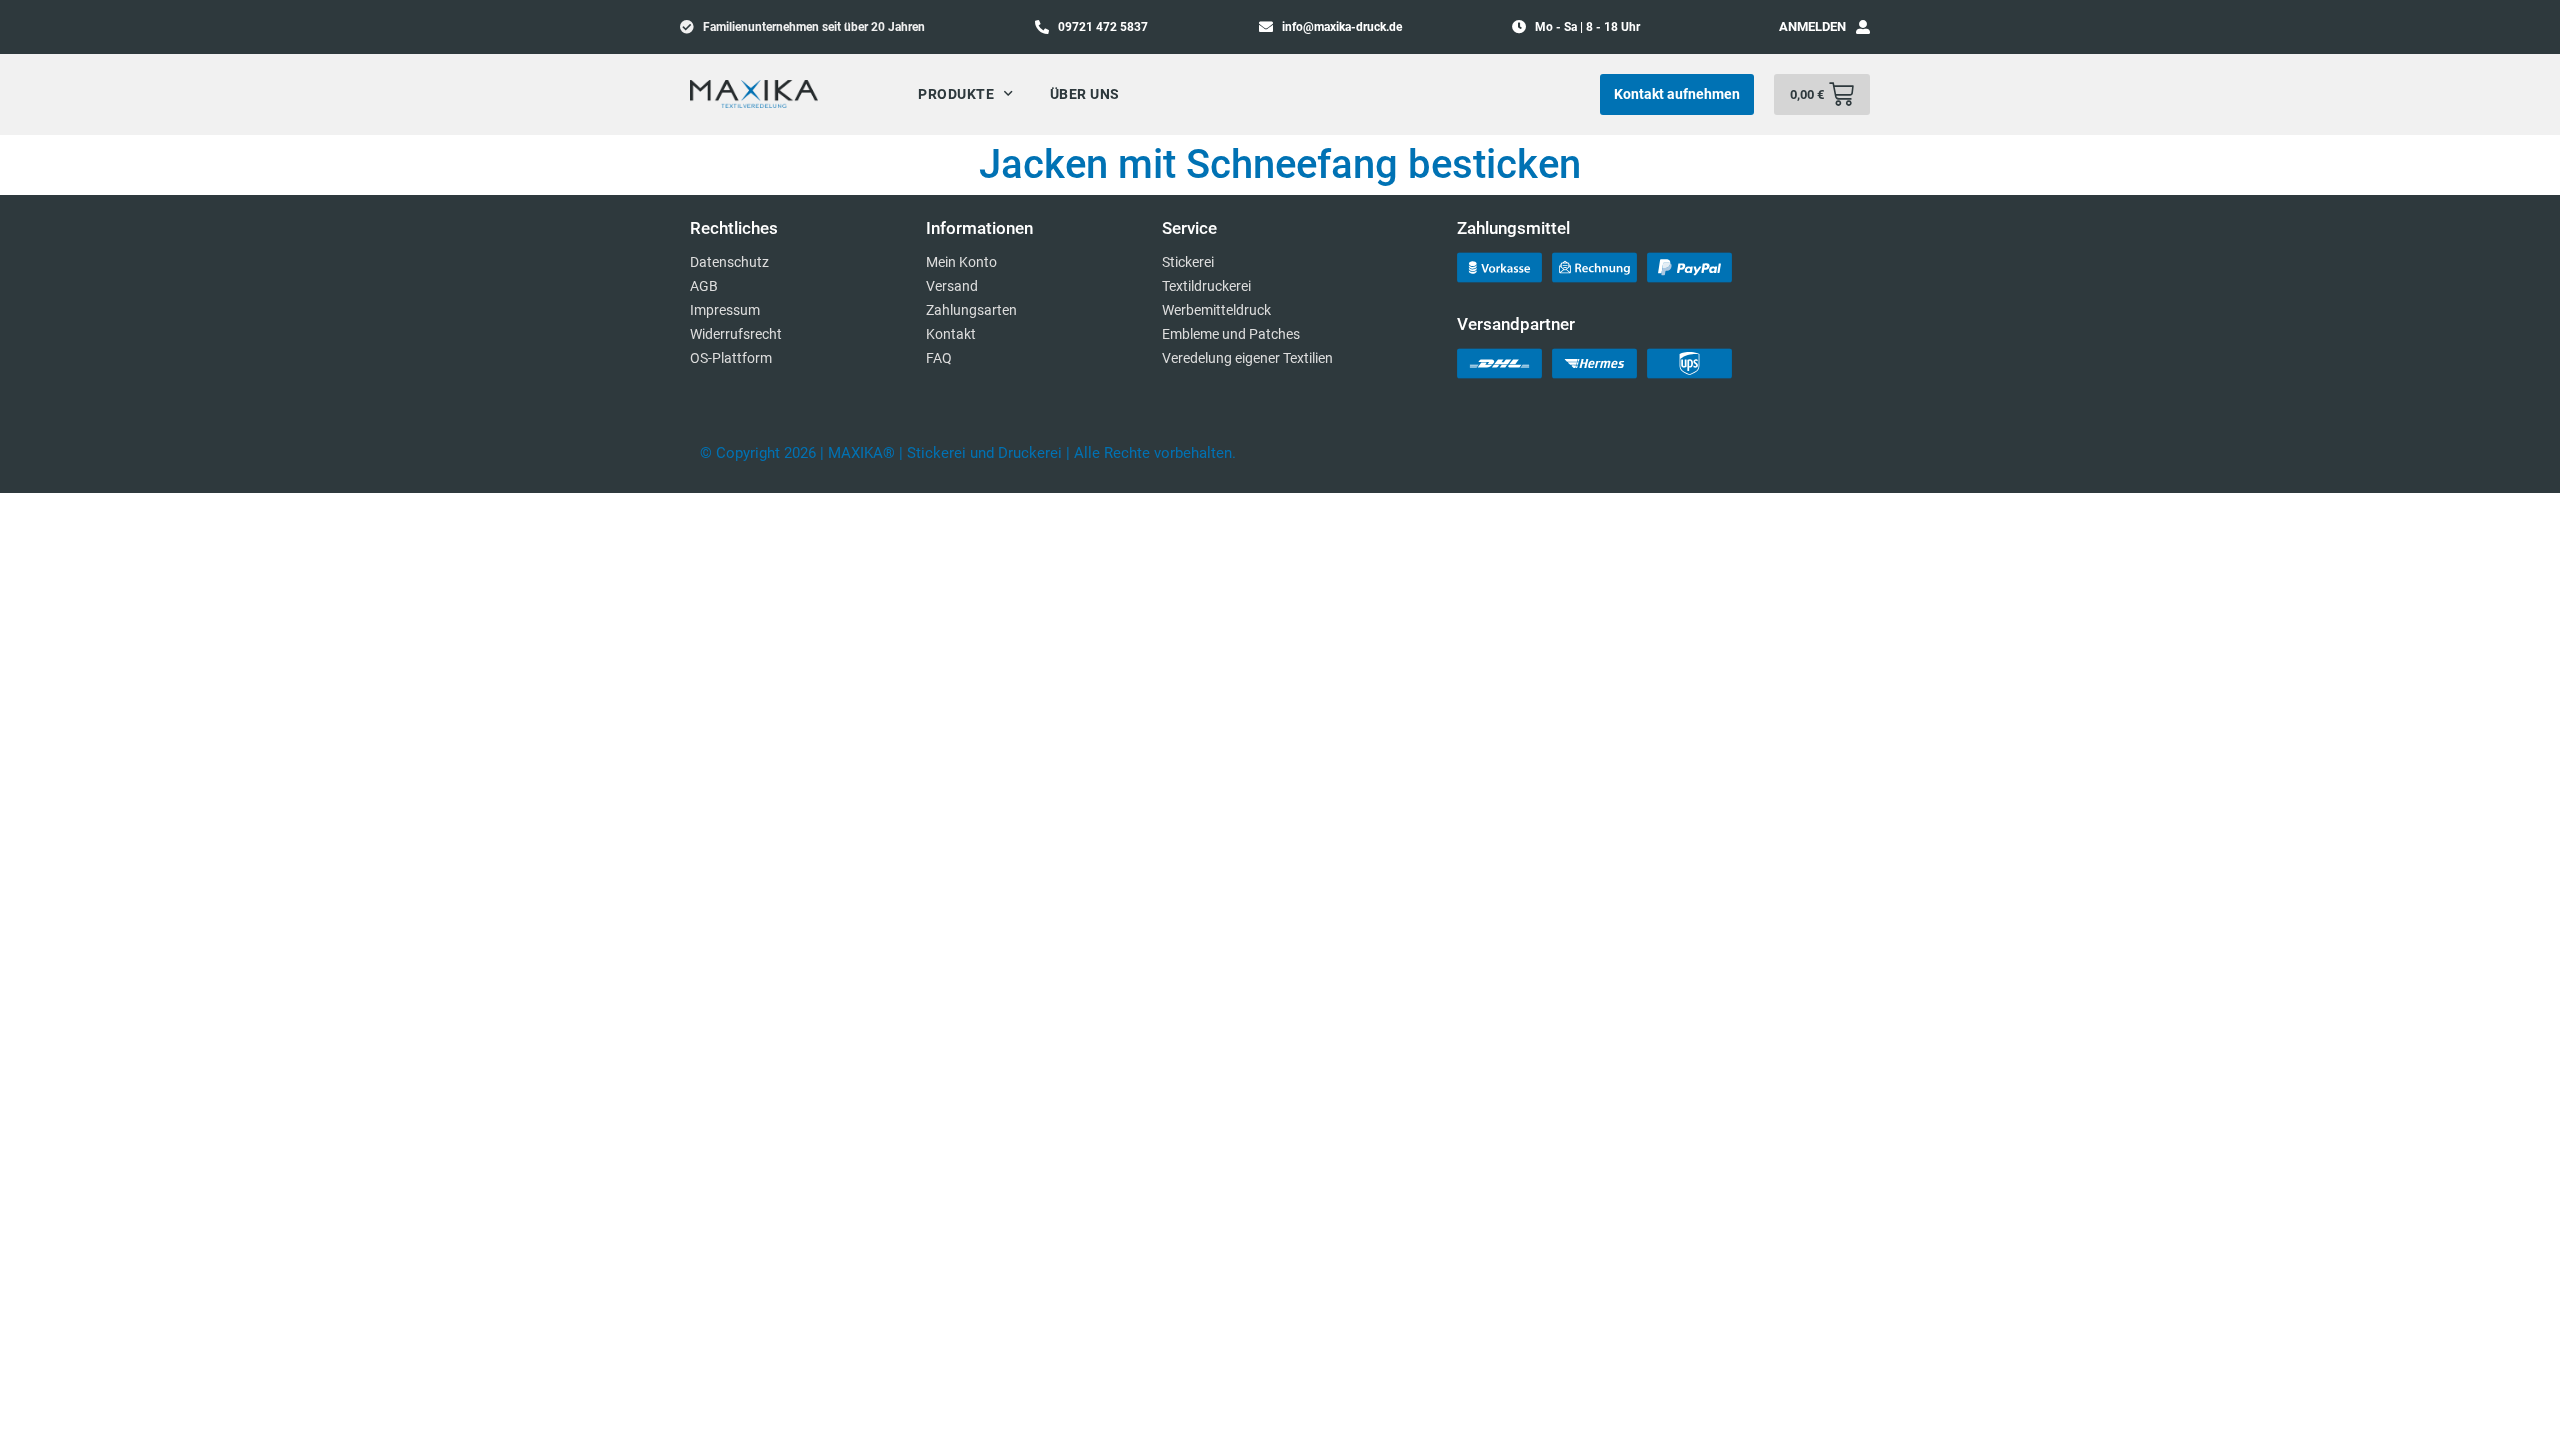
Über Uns (1085, 94)
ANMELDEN (1812, 26)
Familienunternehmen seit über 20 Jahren (814, 27)
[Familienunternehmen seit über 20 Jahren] (687, 26)
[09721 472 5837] (1042, 26)
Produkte (956, 94)
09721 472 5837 (1103, 27)
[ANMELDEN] (1863, 27)
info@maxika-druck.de (1342, 27)
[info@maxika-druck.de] (1266, 26)
